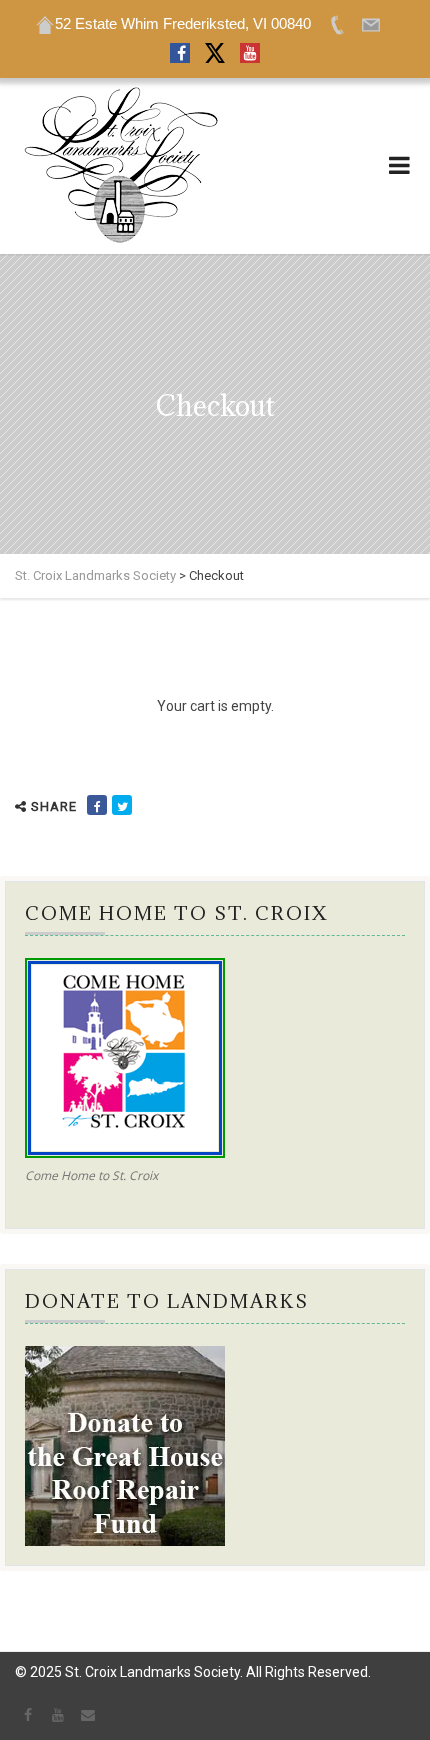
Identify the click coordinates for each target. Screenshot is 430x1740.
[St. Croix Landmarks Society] (120, 166)
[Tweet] (122, 805)
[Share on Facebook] (97, 805)
